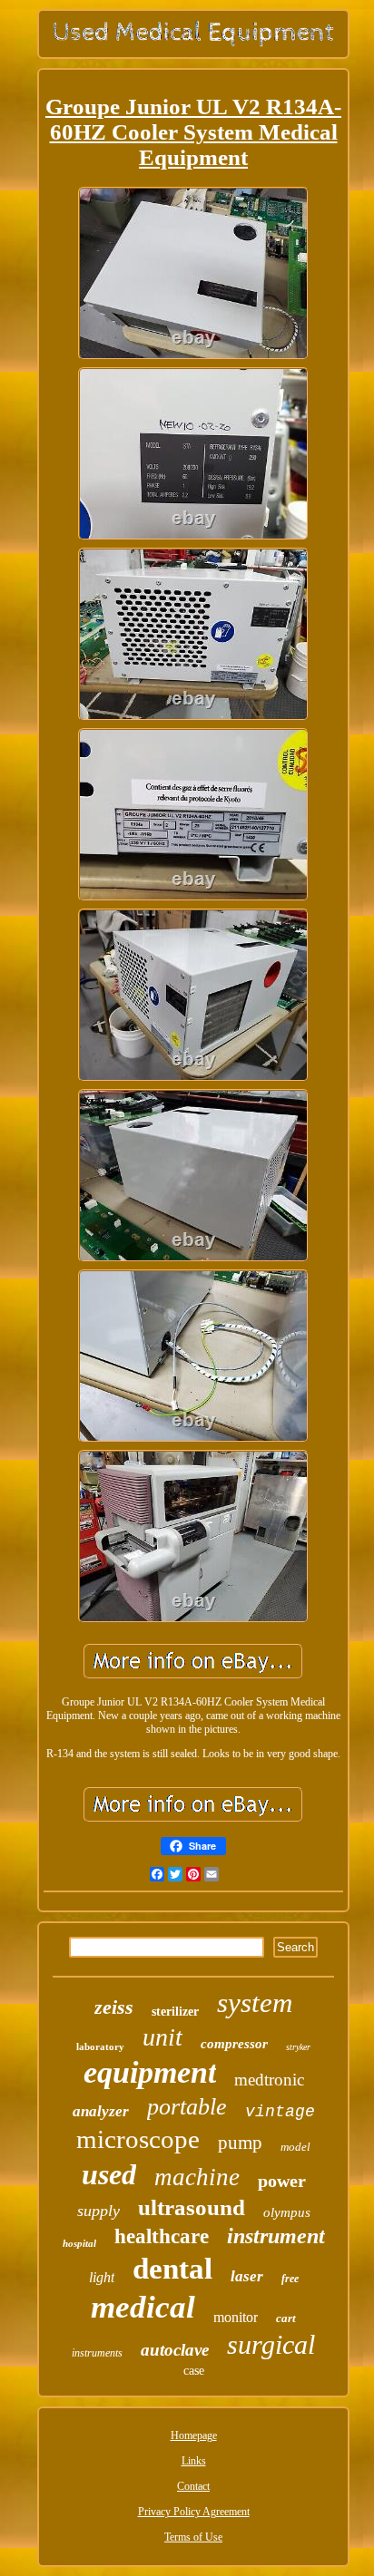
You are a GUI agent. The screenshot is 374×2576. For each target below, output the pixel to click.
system (255, 2002)
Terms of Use (193, 2537)
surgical (271, 2344)
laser (247, 2276)
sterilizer (175, 2012)
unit (162, 2037)
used (109, 2174)
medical (143, 2307)
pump (240, 2143)
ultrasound (192, 2207)
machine (197, 2177)
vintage (280, 2112)
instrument (276, 2236)
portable (187, 2107)
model (295, 2147)
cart (286, 2318)
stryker (298, 2047)
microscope (138, 2139)
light (102, 2277)
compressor (234, 2044)
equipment (150, 2072)
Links (194, 2461)
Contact (193, 2486)
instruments (97, 2353)
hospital (79, 2243)
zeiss (114, 2007)
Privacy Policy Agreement (194, 2512)
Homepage (194, 2435)
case (194, 2371)
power (282, 2181)
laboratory (100, 2046)
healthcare (162, 2236)
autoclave (175, 2350)
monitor (236, 2317)
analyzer (101, 2111)
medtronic (269, 2080)
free (290, 2279)
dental (172, 2269)
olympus (287, 2212)
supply (98, 2211)
